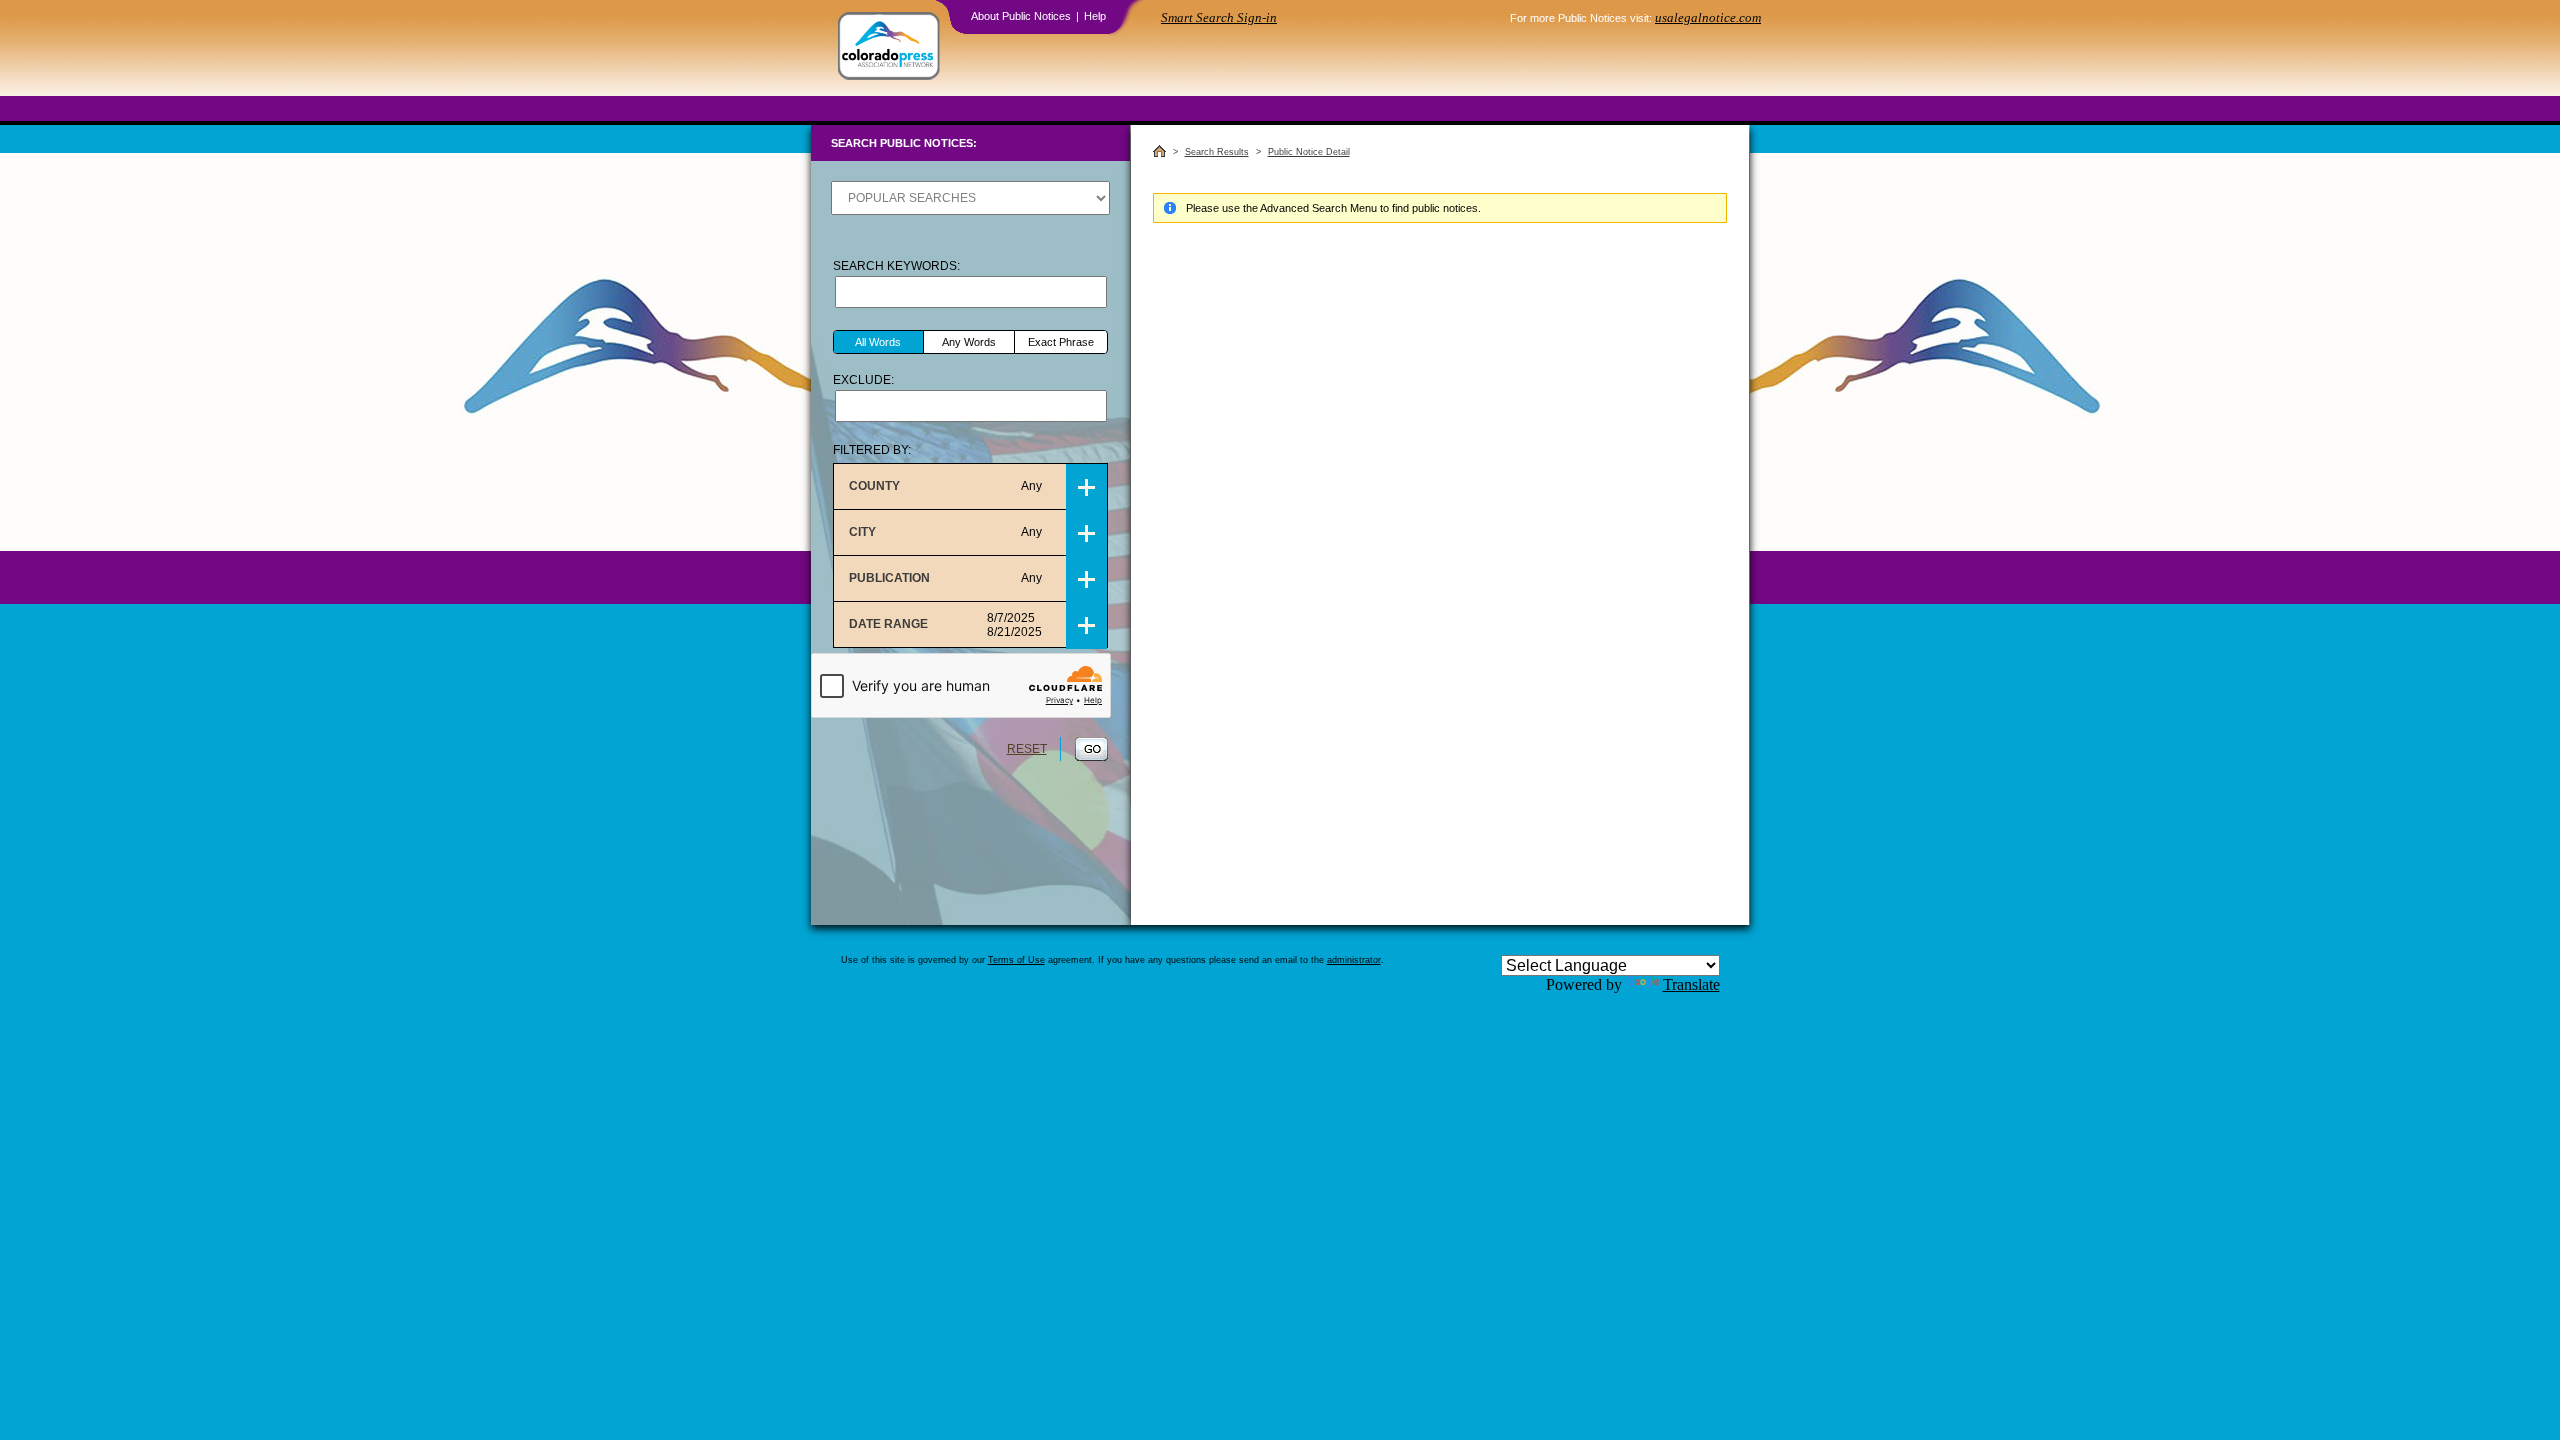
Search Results (1217, 152)
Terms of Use (1016, 960)
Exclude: (863, 380)
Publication (945, 578)
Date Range (945, 625)
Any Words (969, 342)
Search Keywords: (896, 266)
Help (1095, 16)
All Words (878, 342)
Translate (1691, 984)
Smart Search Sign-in (1219, 17)
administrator (1354, 960)
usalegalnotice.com (1708, 17)
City (945, 532)
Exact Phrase (1061, 342)
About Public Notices (1021, 16)
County (945, 486)
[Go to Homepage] (889, 48)
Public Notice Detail (1309, 152)
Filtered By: (872, 450)
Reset (1027, 749)
